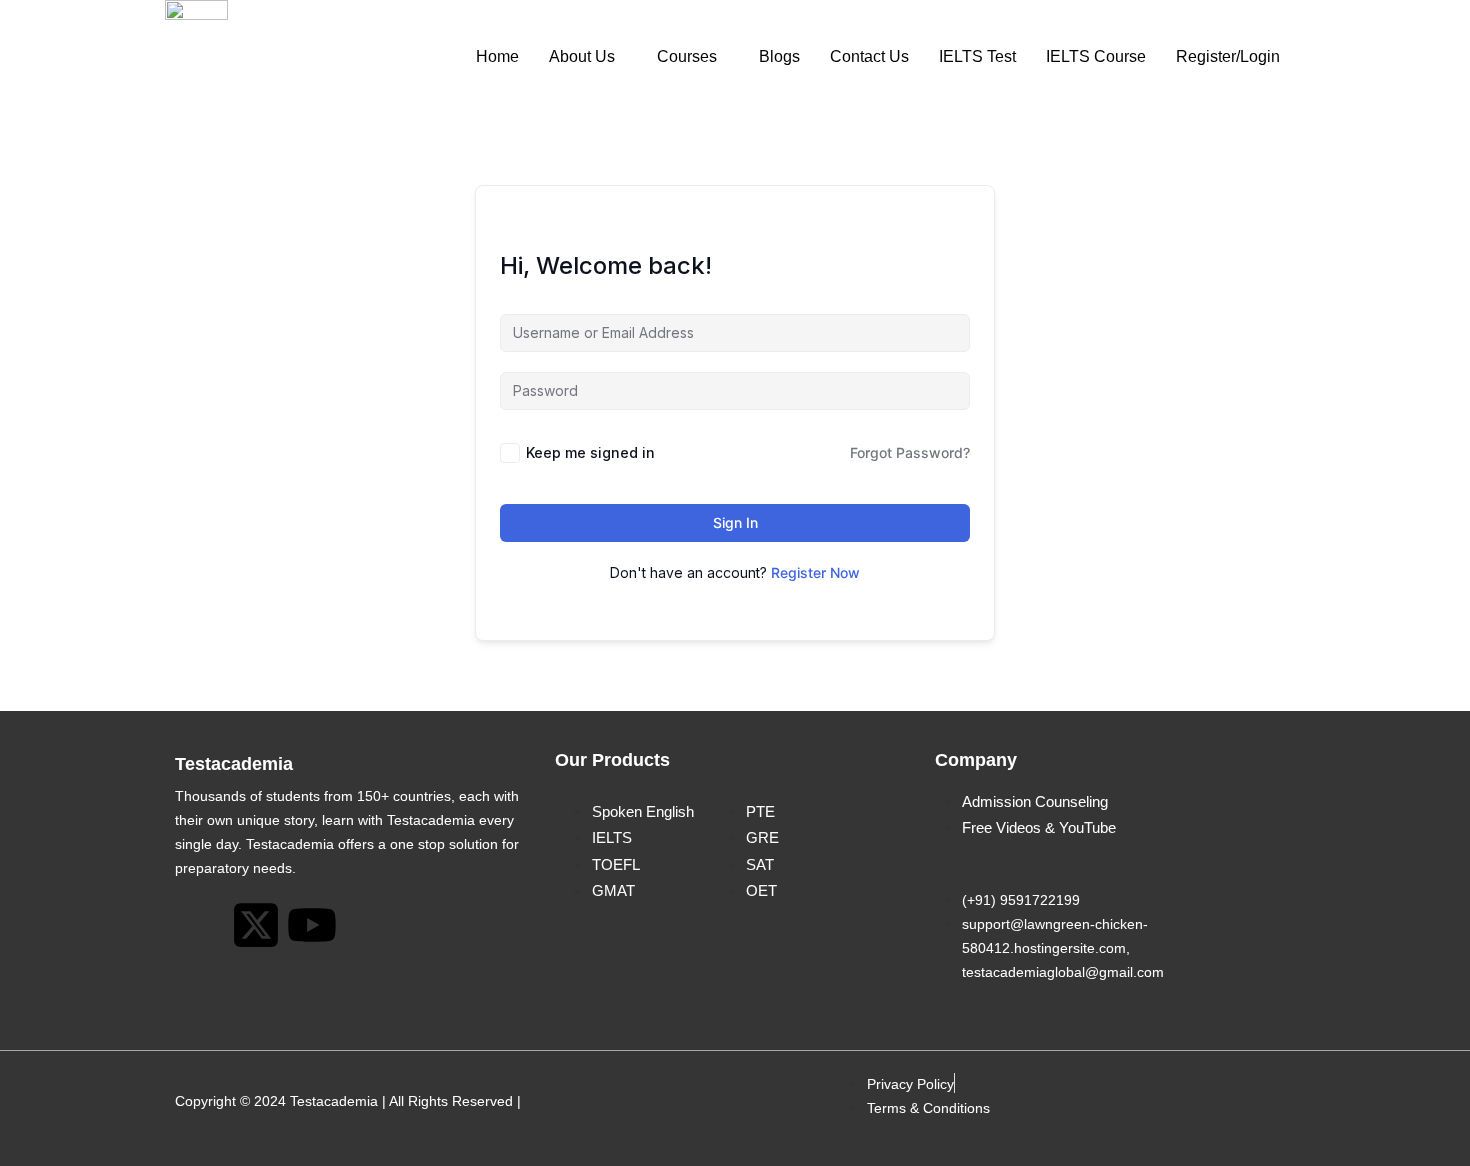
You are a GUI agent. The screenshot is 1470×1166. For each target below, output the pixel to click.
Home (497, 56)
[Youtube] (312, 925)
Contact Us (869, 56)
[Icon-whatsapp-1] (200, 925)
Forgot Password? (910, 452)
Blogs (779, 56)
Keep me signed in (590, 452)
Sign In (735, 522)
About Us (582, 56)
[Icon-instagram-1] (368, 925)
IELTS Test (977, 56)
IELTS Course (1096, 56)
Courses (687, 56)
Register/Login (1228, 56)
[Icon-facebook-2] (424, 925)
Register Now (815, 572)
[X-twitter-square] (256, 925)
